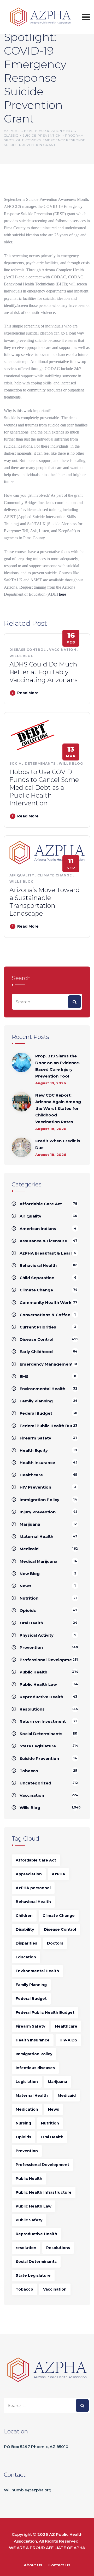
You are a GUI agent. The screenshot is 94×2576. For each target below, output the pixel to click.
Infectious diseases (35, 2068)
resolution (26, 2248)
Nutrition (29, 1598)
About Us (33, 2565)
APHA (79, 2548)
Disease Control (28, 650)
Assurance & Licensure (43, 1241)
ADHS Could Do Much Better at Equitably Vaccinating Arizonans (43, 672)
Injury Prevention (38, 1512)
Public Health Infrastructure (44, 2192)
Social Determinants (33, 763)
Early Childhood (36, 1352)
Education (26, 1957)
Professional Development (48, 1660)
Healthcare (31, 1475)
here (63, 594)
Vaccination (63, 650)
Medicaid (29, 1549)
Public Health (33, 1672)
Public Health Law (38, 1684)
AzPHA (58, 1874)
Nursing (23, 2123)
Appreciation (29, 1874)
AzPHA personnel (33, 1888)
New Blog (30, 1574)
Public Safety (29, 2220)
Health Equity (34, 1450)
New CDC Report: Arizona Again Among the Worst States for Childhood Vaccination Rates (58, 1108)
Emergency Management (46, 1364)
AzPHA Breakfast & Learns (48, 1253)
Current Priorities (38, 1327)
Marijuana (30, 1524)
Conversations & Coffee (45, 1315)
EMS (24, 1376)
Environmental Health (42, 1389)
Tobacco (29, 1771)
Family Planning (36, 1401)
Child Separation (37, 1278)
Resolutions (32, 1709)
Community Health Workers (49, 1302)
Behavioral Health (38, 1265)
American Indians (38, 1229)
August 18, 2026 (51, 1129)
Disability (25, 1929)
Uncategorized (35, 1783)
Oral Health (31, 1623)
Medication (27, 2109)
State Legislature (38, 1746)
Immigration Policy (39, 1500)
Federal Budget (36, 1413)
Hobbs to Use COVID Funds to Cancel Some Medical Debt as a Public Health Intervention (44, 788)
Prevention (31, 1647)
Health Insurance (37, 1463)
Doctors (55, 1943)
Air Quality (22, 875)
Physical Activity (37, 1635)
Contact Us (59, 2565)
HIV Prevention (35, 1487)
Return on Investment (43, 1721)
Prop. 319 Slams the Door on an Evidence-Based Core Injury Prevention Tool (58, 1066)
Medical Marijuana (39, 1561)
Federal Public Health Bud (47, 1426)
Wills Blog (22, 656)
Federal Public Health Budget (45, 2012)
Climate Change (55, 875)
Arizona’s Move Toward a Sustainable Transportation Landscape (45, 902)
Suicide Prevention (39, 1758)
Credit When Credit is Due (58, 1144)
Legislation (27, 2082)
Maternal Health (36, 1536)
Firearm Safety (35, 1438)
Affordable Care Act (41, 1204)
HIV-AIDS (68, 2040)
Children (24, 1916)
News (25, 1586)
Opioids (28, 1610)
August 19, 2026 (51, 1083)
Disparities (26, 1943)
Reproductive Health (41, 1697)
